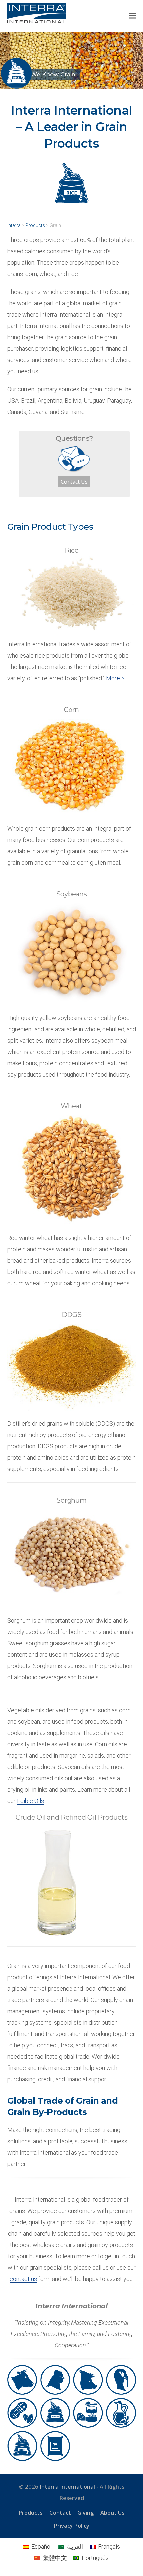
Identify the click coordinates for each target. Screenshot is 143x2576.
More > (115, 678)
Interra (14, 225)
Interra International (67, 2486)
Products (35, 225)
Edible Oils (30, 1801)
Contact (60, 2512)
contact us (23, 2279)
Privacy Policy (71, 2525)
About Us (113, 2512)
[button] (132, 16)
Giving (86, 2512)
